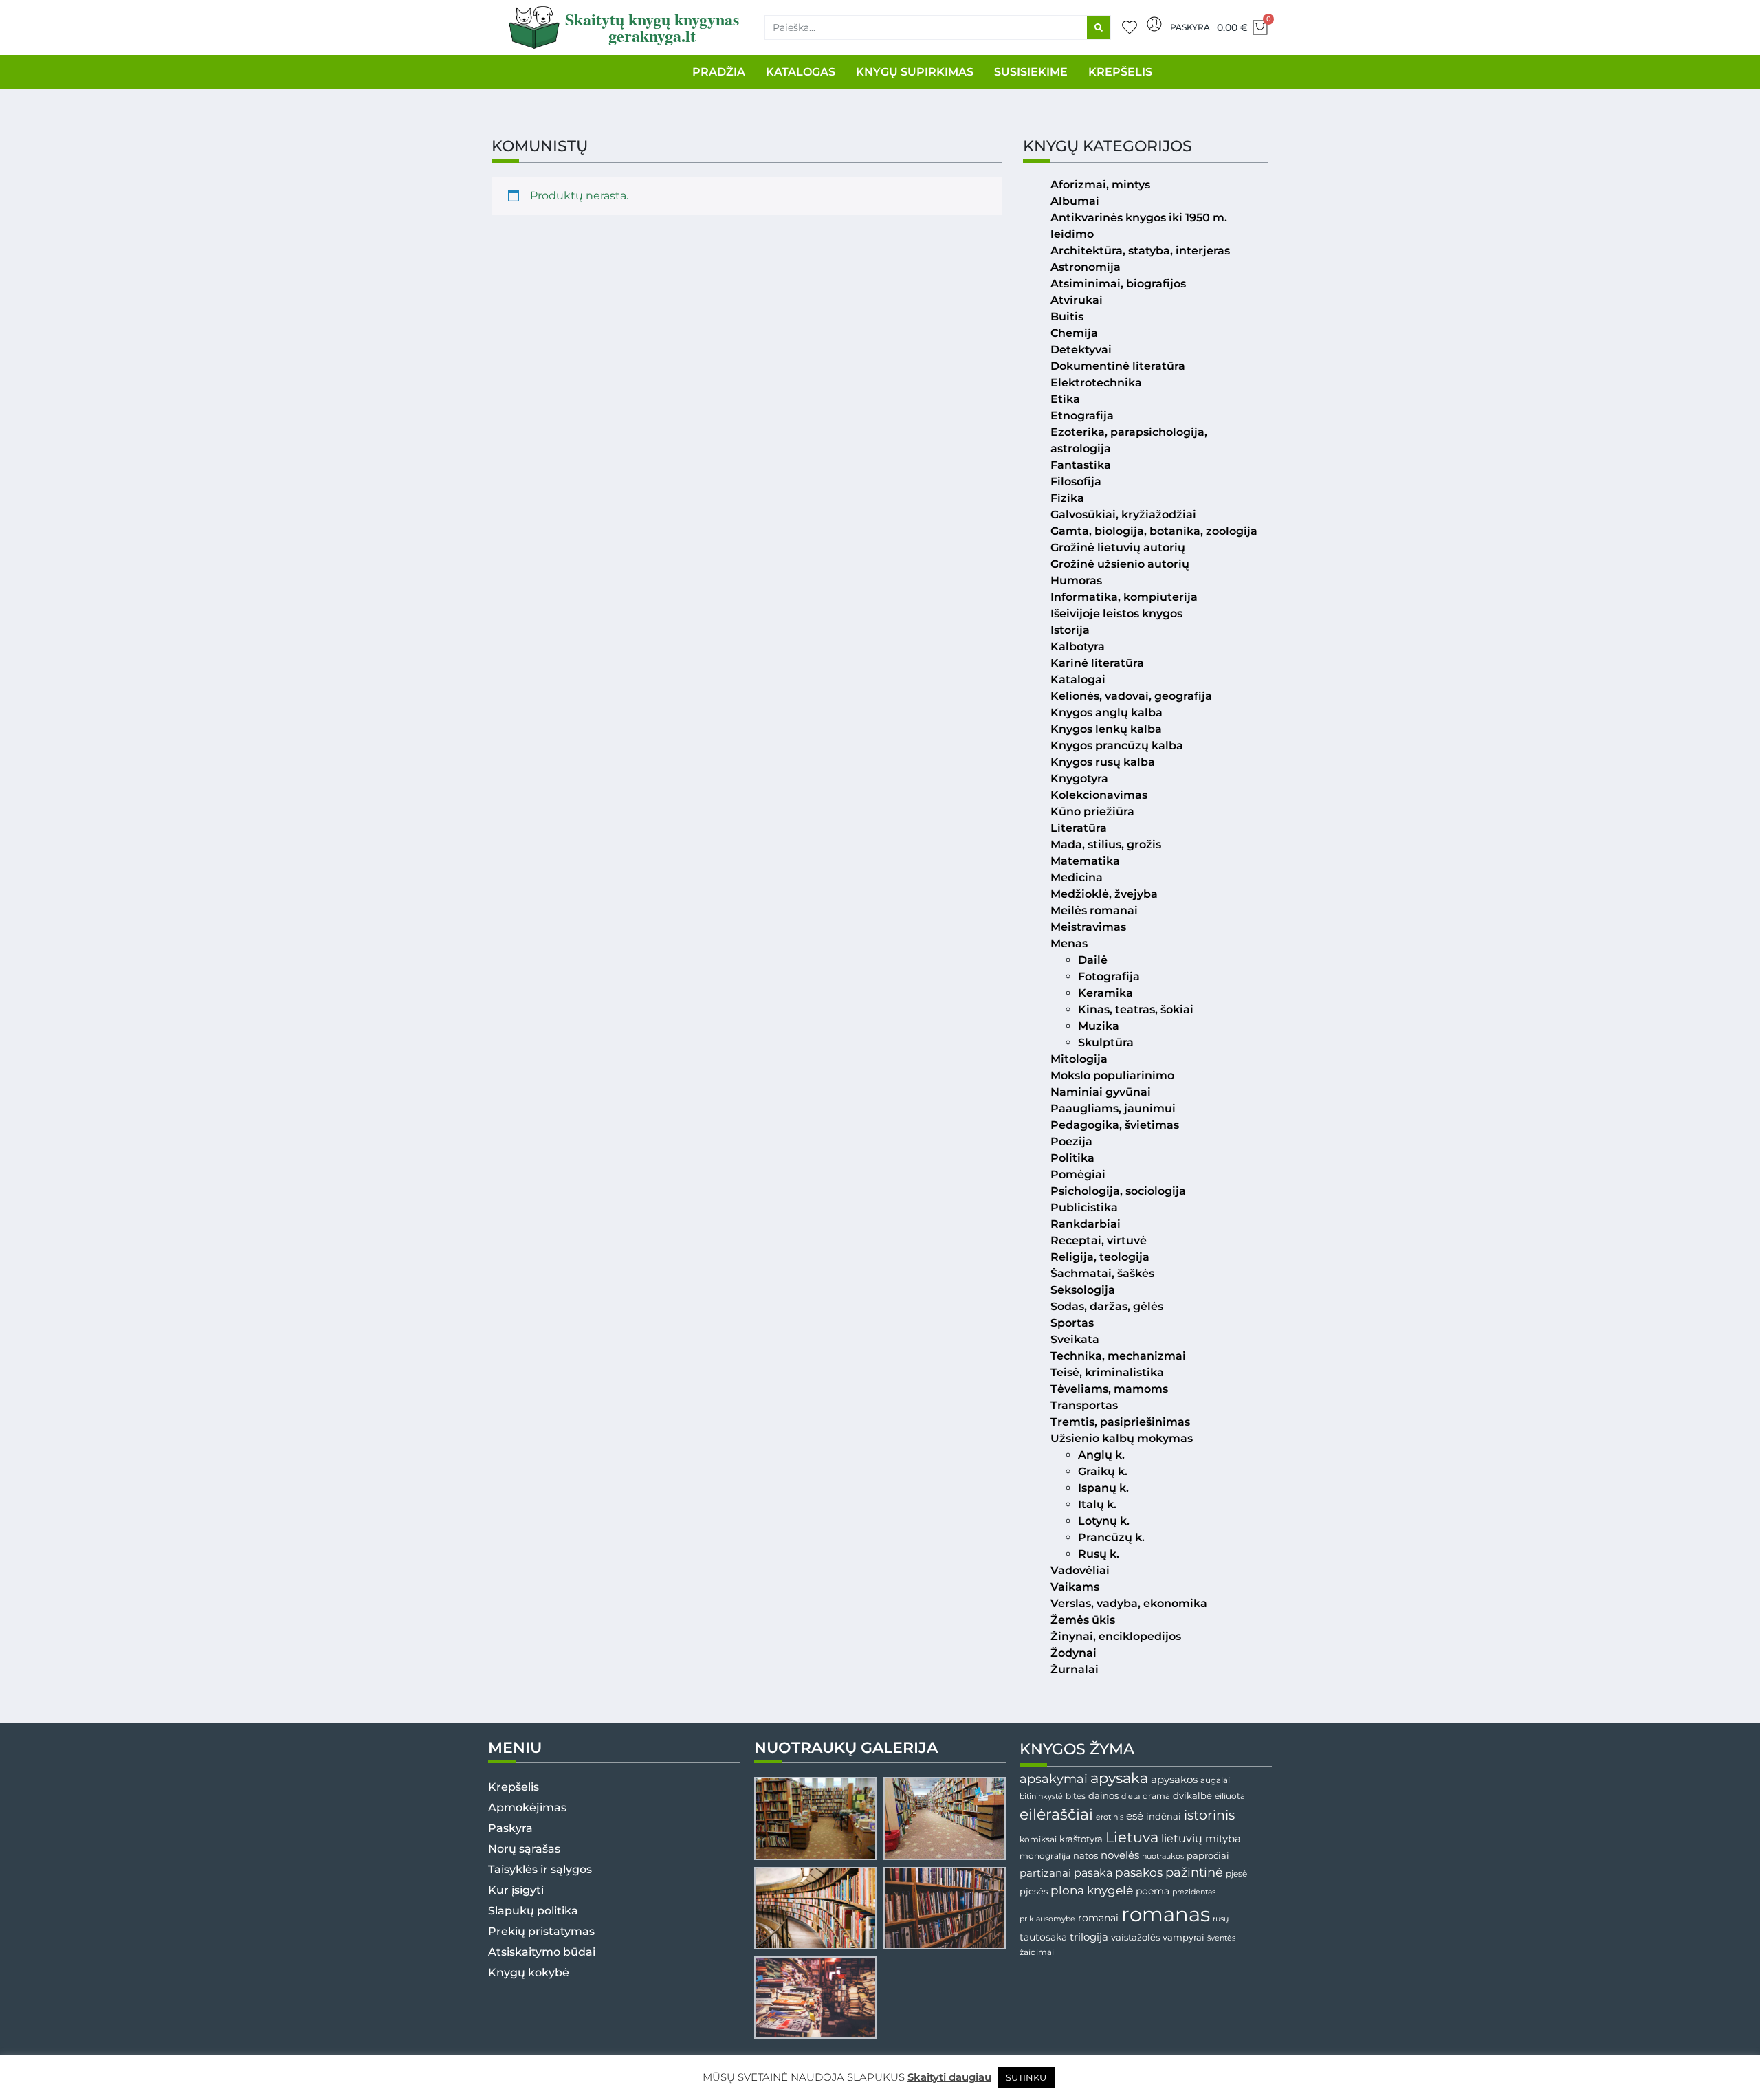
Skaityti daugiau (949, 2077)
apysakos (1174, 1779)
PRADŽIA (719, 72)
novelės (1120, 1855)
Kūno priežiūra (1092, 811)
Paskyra (1190, 27)
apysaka (1119, 1778)
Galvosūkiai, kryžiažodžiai (1123, 515)
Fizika (1067, 498)
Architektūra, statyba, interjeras (1140, 251)
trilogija (1089, 1937)
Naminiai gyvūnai (1101, 1092)
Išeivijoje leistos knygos (1116, 614)
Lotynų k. (1104, 1521)
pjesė (1236, 1874)
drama (1156, 1796)
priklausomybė (1047, 1919)
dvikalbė (1192, 1795)
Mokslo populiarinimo (1112, 1075)
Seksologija (1083, 1290)
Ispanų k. (1103, 1488)
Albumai (1075, 201)
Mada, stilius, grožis (1106, 844)
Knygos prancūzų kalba (1117, 745)
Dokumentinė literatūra (1118, 366)
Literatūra (1079, 828)
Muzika (1099, 1026)
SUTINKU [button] (1026, 2077)
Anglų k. (1101, 1455)
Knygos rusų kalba (1103, 762)
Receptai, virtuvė (1099, 1240)
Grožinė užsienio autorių (1120, 564)
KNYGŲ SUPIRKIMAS (915, 72)
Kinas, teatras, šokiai (1136, 1009)
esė (1135, 1816)
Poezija (1071, 1141)
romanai (1098, 1918)
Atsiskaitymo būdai (542, 1952)
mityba (1223, 1838)
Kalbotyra (1078, 646)
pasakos (1139, 1872)
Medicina (1077, 877)
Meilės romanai (1094, 910)
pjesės (1034, 1891)
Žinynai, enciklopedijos (1116, 1636)
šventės (1221, 1938)
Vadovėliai (1080, 1570)
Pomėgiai (1078, 1174)
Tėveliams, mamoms (1109, 1389)
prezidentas (1194, 1892)
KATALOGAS (801, 72)
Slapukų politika (533, 1911)
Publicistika (1084, 1207)
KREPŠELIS (1120, 72)
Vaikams (1075, 1587)
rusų (1221, 1919)
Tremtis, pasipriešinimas (1120, 1422)
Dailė (1093, 960)
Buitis (1067, 317)
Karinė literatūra (1097, 663)
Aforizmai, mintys (1100, 185)
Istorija (1070, 630)
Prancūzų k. (1111, 1537)
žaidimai (1037, 1952)
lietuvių (1182, 1838)
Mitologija (1079, 1059)
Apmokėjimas (527, 1808)
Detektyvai (1081, 350)
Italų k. (1097, 1504)
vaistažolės (1135, 1937)
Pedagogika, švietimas (1115, 1125)
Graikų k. (1103, 1471)
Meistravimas (1088, 927)
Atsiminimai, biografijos (1118, 284)
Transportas (1084, 1405)
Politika (1072, 1158)
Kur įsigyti (516, 1890)
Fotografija (1109, 976)
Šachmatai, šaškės (1102, 1273)
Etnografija (1082, 416)
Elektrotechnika (1096, 383)
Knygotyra (1079, 778)
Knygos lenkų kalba (1106, 729)
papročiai (1208, 1855)
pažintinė (1194, 1872)
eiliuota (1230, 1796)
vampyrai (1184, 1937)
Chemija (1074, 333)
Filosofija (1076, 482)
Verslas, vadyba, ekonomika (1129, 1603)
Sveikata (1075, 1339)
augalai (1215, 1780)
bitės (1076, 1796)
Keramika (1105, 993)
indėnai (1164, 1816)
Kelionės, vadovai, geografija (1131, 696)
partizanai (1045, 1873)
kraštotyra (1081, 1839)
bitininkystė (1041, 1797)
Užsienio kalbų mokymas (1122, 1438)
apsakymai (1054, 1779)
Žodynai (1074, 1653)
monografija (1045, 1856)
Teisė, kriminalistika (1107, 1372)
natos (1086, 1855)
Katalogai (1078, 679)
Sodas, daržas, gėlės (1107, 1306)
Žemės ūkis (1083, 1620)
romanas (1166, 1914)
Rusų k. (1099, 1554)
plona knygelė (1092, 1890)
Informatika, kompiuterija (1124, 597)
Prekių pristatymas (541, 1931)
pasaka (1093, 1872)
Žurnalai (1075, 1669)
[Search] (1099, 27)
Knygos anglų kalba (1107, 712)
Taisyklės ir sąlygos (540, 1869)
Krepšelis (514, 1787)
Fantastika (1081, 465)
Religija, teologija (1100, 1257)
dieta (1131, 1796)
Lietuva (1132, 1837)
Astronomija (1086, 267)
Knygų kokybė (529, 1972)
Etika (1065, 399)
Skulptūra (1106, 1042)
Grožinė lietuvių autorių (1118, 548)
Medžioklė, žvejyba (1104, 894)
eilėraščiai (1056, 1814)
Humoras (1076, 581)
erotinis (1110, 1817)
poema (1153, 1891)
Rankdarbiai (1086, 1224)
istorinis (1209, 1815)
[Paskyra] (1154, 24)
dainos (1103, 1796)
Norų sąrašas (524, 1849)
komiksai (1038, 1839)
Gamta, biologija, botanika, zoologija (1154, 531)
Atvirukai (1077, 300)
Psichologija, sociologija (1118, 1191)
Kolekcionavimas (1099, 795)
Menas (1069, 943)
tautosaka (1043, 1937)
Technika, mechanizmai (1118, 1356)
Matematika (1085, 861)
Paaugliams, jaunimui (1113, 1108)
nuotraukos (1163, 1856)
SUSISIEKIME (1031, 72)
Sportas (1072, 1323)
